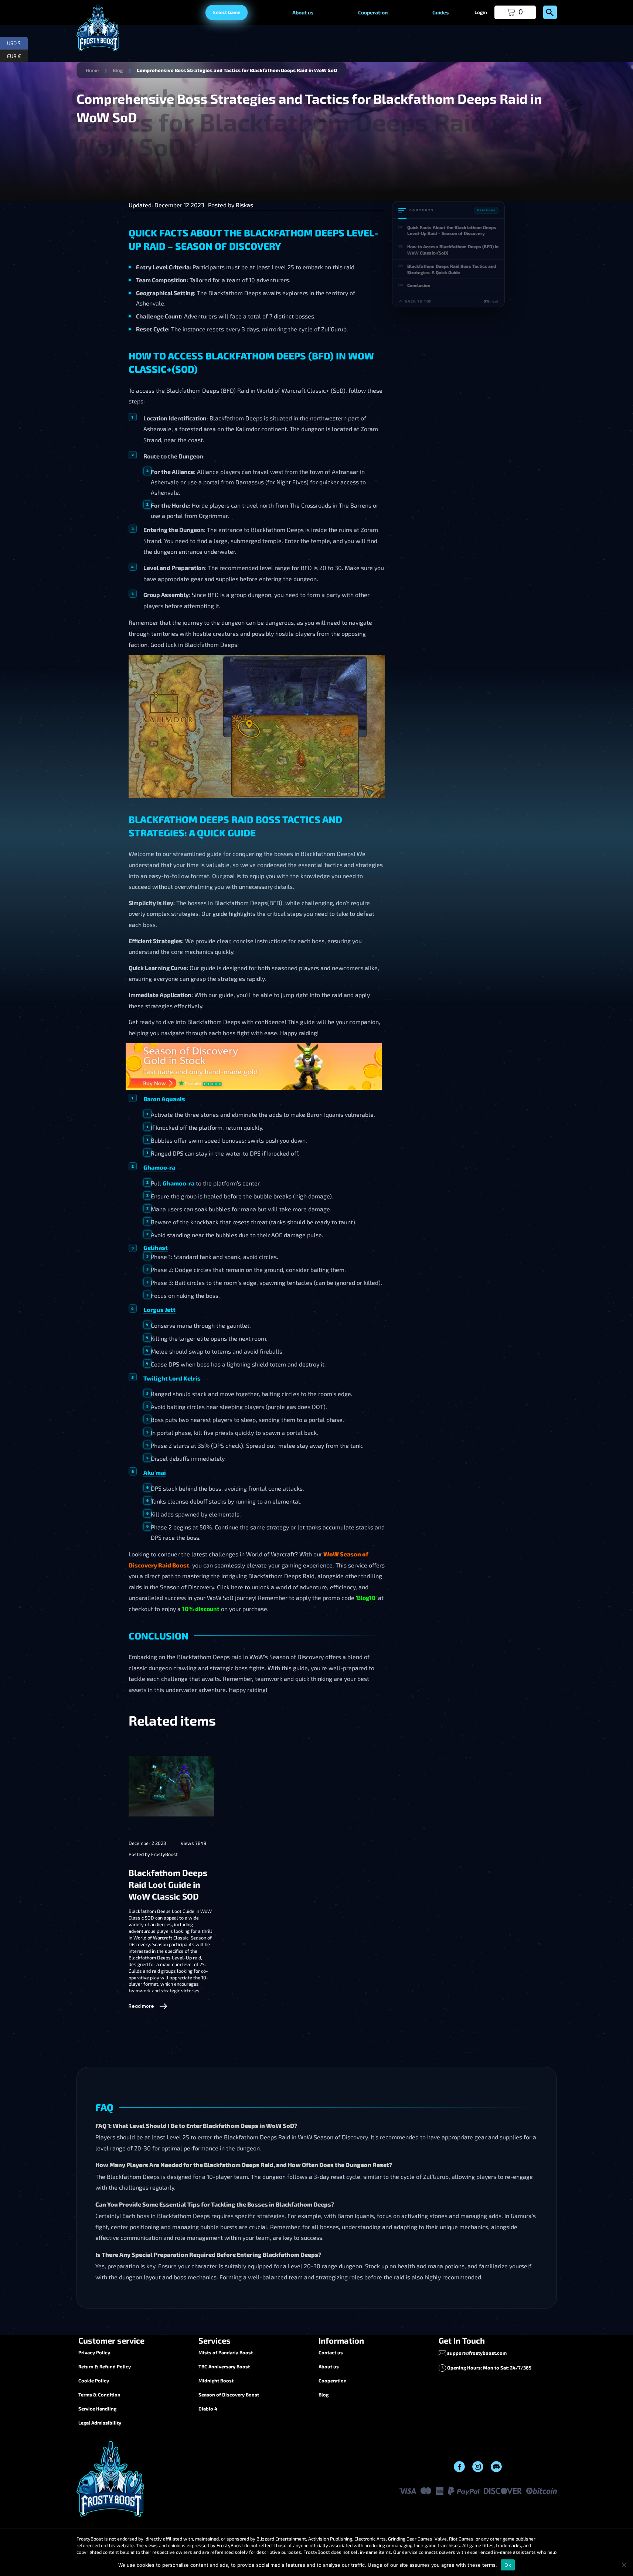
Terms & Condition (99, 2395)
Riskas (244, 205)
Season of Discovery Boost (229, 2395)
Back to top (418, 301)
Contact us (331, 2352)
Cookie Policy (94, 2381)
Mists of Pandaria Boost (226, 2352)
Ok (508, 2565)
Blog (118, 70)
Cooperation (373, 12)
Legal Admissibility (100, 2423)
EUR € (17, 55)
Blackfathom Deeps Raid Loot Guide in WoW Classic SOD (168, 1884)
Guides (440, 12)
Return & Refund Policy (105, 2367)
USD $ (17, 42)
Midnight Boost (216, 2381)
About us (303, 12)
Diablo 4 (208, 2409)
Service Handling (97, 2409)
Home (92, 70)
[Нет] (624, 2565)
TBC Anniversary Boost (224, 2367)
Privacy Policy (94, 2352)
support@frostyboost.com (477, 2353)
